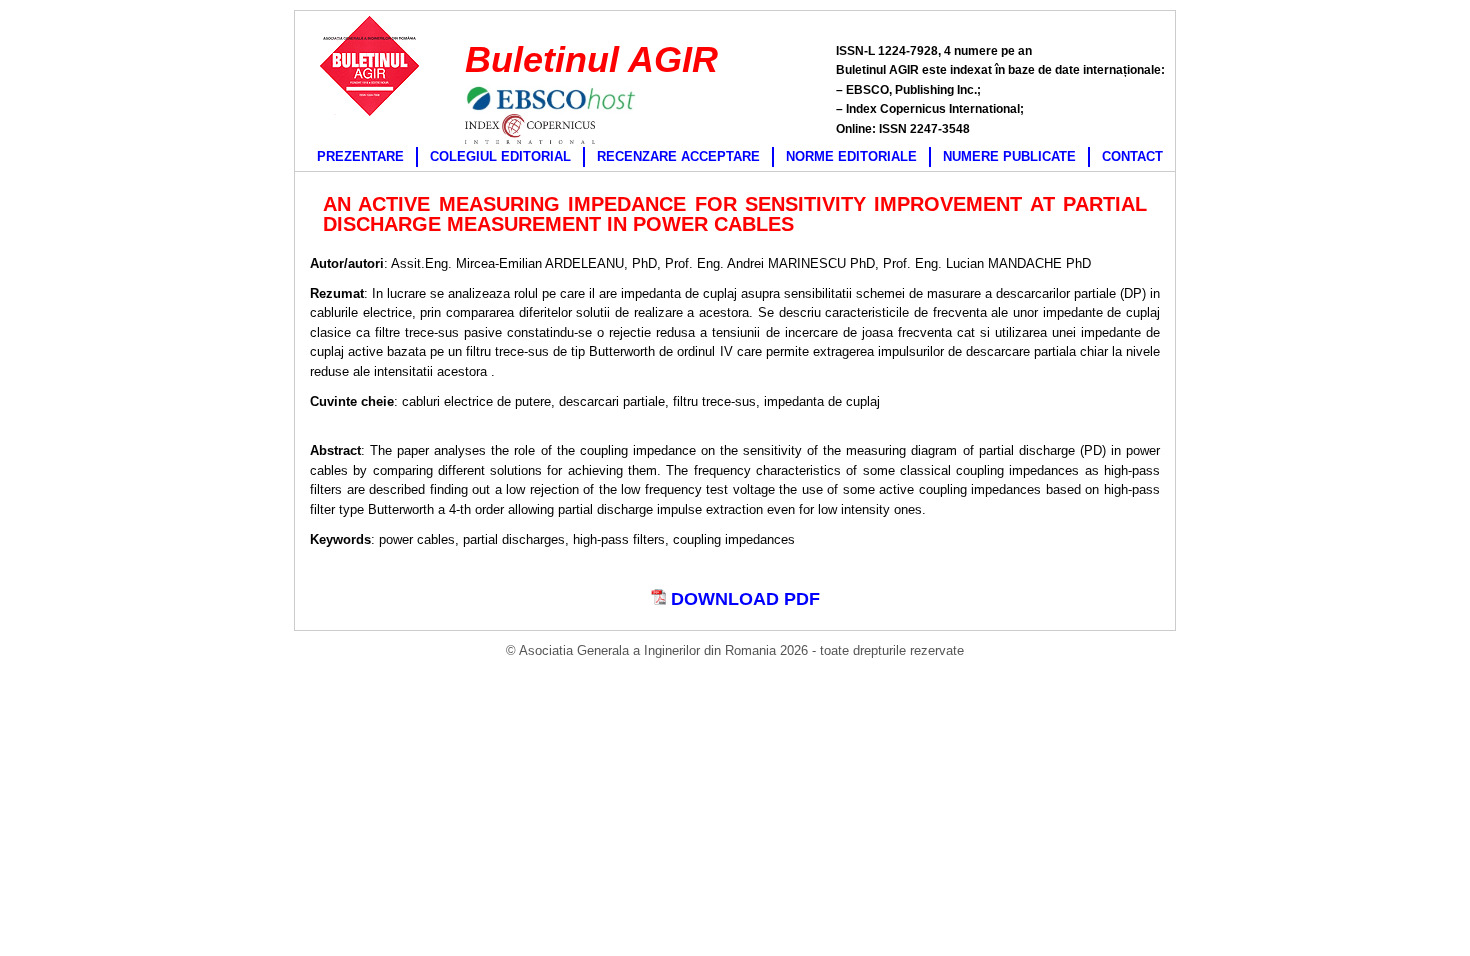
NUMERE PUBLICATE (1009, 156)
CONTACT (1132, 156)
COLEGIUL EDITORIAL (500, 156)
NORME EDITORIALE (851, 156)
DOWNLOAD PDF (743, 599)
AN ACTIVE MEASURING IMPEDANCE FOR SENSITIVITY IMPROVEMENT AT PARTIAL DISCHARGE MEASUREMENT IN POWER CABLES (735, 214)
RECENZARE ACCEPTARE (678, 156)
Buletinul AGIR (591, 59)
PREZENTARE (360, 156)
